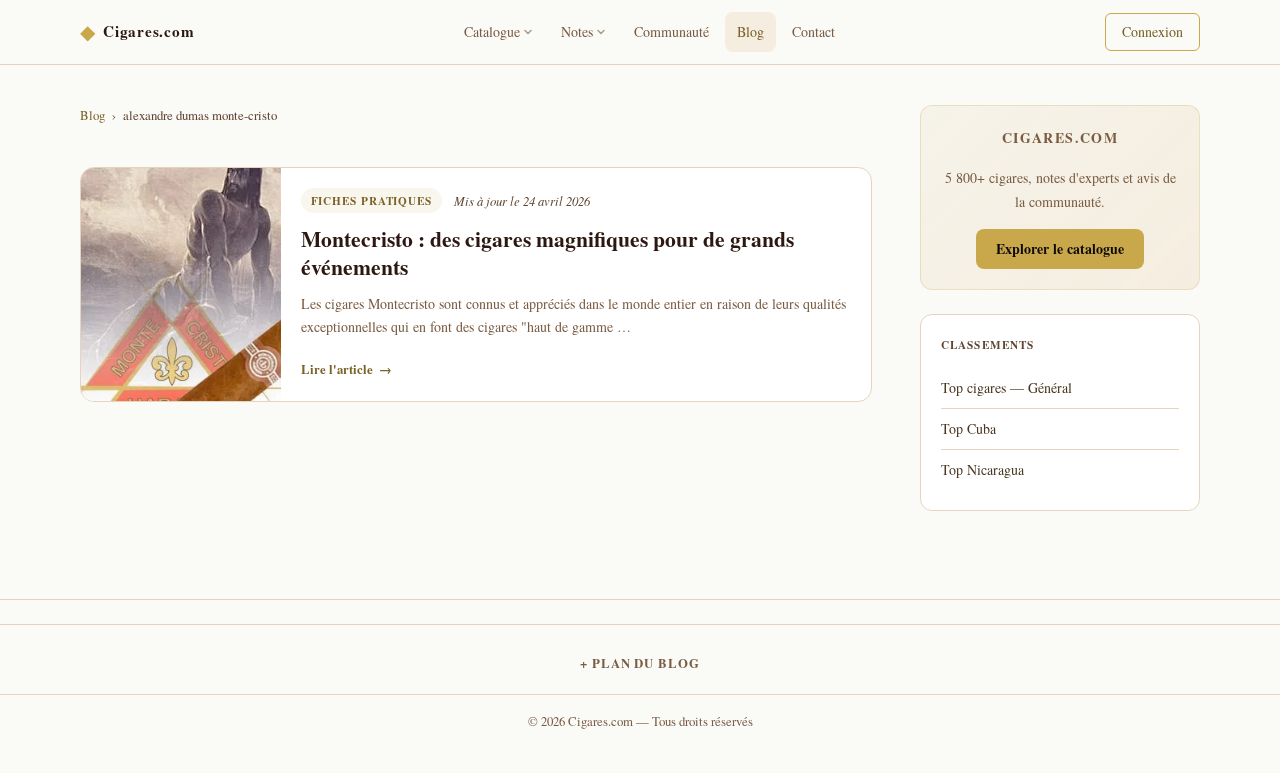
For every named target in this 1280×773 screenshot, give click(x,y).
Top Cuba (968, 428)
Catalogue (492, 31)
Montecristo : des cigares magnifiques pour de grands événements (547, 252)
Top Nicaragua (982, 469)
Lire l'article (346, 369)
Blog (750, 31)
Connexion (1152, 31)
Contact (813, 31)
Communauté (671, 31)
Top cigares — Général (1006, 387)
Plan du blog (646, 663)
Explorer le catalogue (1060, 248)
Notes (577, 31)
